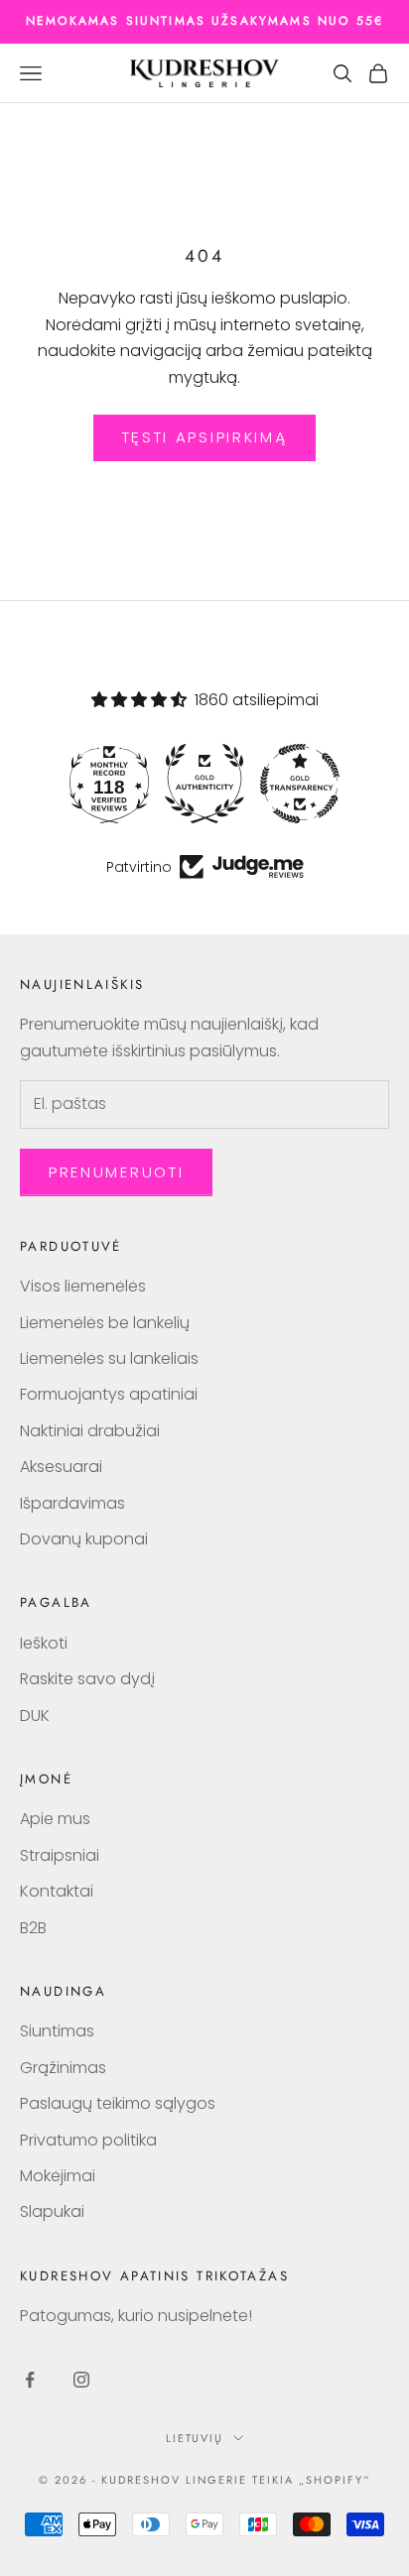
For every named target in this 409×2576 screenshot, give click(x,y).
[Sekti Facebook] (30, 2380)
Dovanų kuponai (84, 1539)
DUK (35, 1716)
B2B (33, 1928)
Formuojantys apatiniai (109, 1394)
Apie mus (55, 1819)
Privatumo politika (88, 2140)
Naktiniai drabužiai (90, 1431)
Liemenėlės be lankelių (105, 1323)
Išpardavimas (72, 1503)
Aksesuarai (61, 1467)
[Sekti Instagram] (81, 2380)
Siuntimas (57, 2031)
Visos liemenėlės (83, 1286)
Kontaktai (57, 1891)
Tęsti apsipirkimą (205, 437)
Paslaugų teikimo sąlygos (118, 2103)
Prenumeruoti (116, 1172)
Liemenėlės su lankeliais (109, 1358)
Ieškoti (44, 1643)
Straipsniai (60, 1855)
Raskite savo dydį (87, 1679)
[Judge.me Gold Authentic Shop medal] (204, 784)
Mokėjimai (58, 2176)
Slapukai (52, 2211)
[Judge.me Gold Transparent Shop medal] (300, 784)
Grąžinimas (63, 2068)
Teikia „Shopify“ (311, 2480)
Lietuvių (195, 2438)
